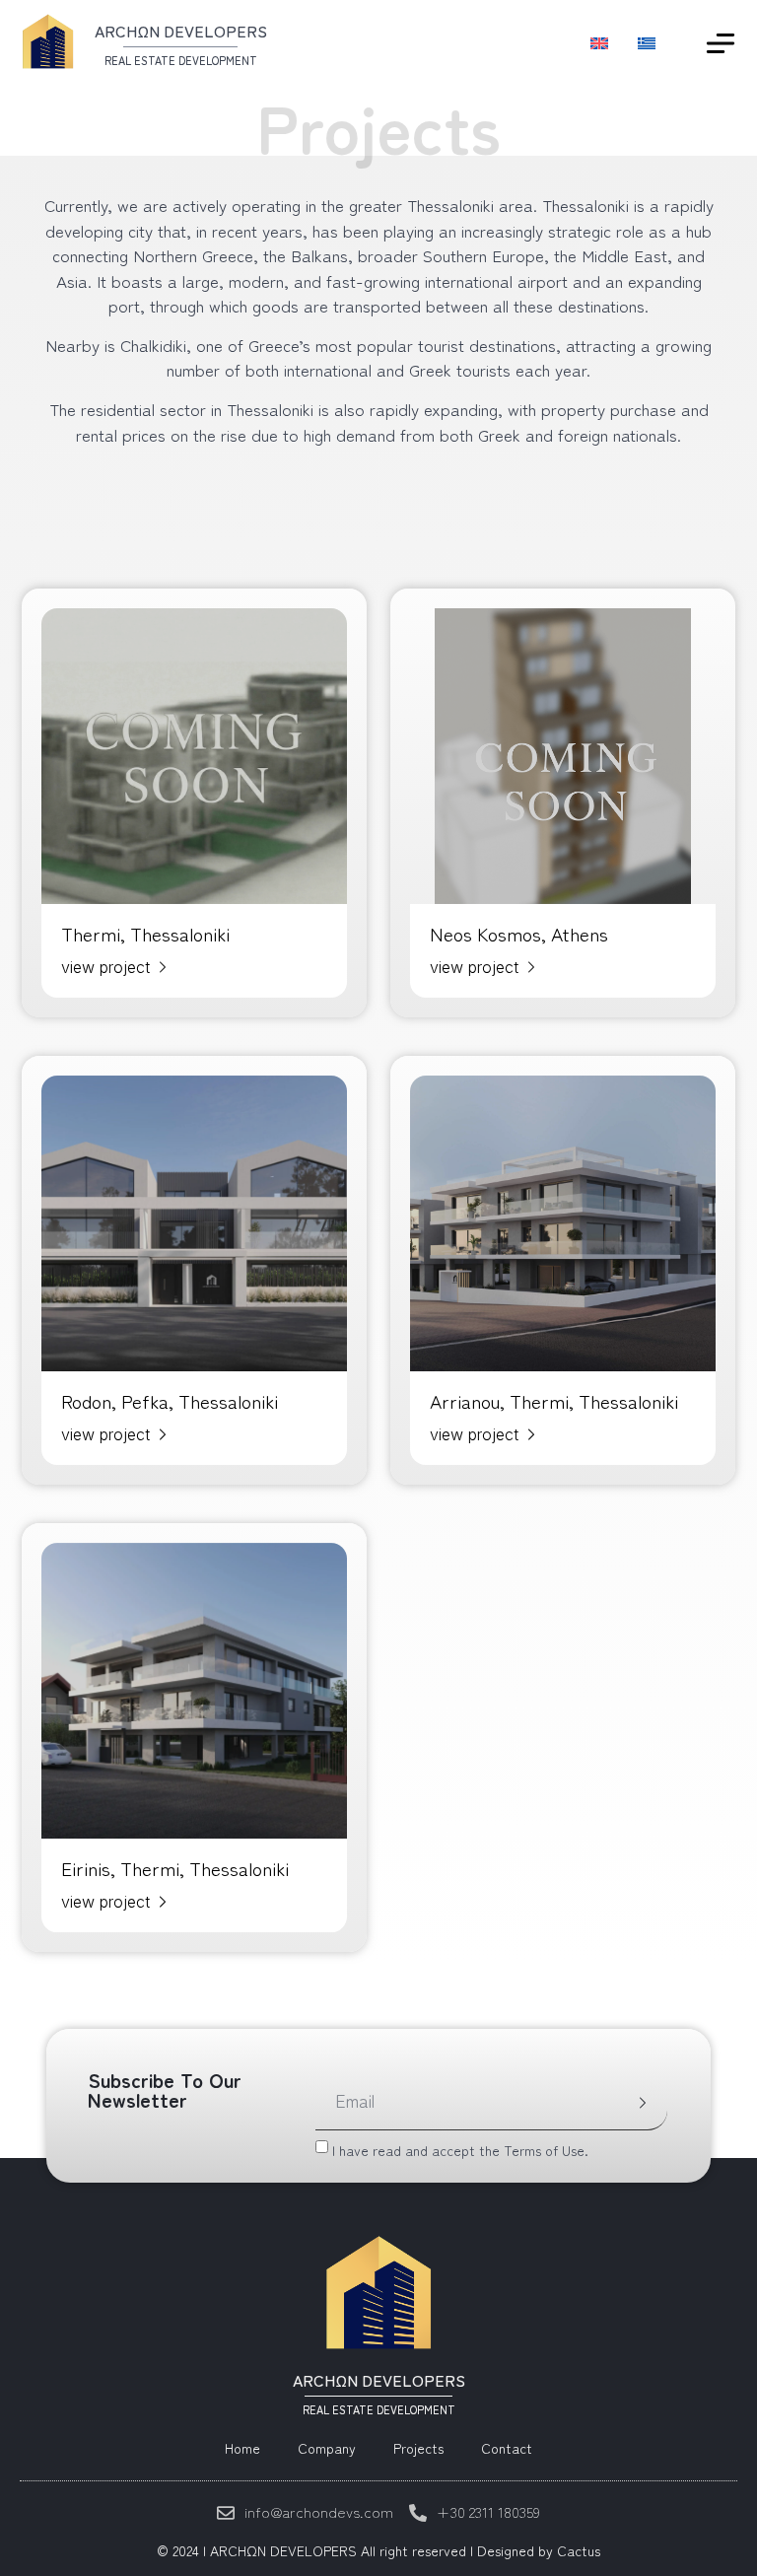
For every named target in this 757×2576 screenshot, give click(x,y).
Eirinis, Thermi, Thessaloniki (175, 1868)
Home (242, 2448)
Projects (418, 2448)
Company (327, 2448)
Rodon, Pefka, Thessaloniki (170, 1400)
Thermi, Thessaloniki (145, 933)
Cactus (579, 2550)
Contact (507, 2448)
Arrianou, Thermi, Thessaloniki (554, 1400)
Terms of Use (544, 2149)
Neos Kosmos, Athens (519, 933)
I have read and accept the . (460, 2149)
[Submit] (643, 2104)
